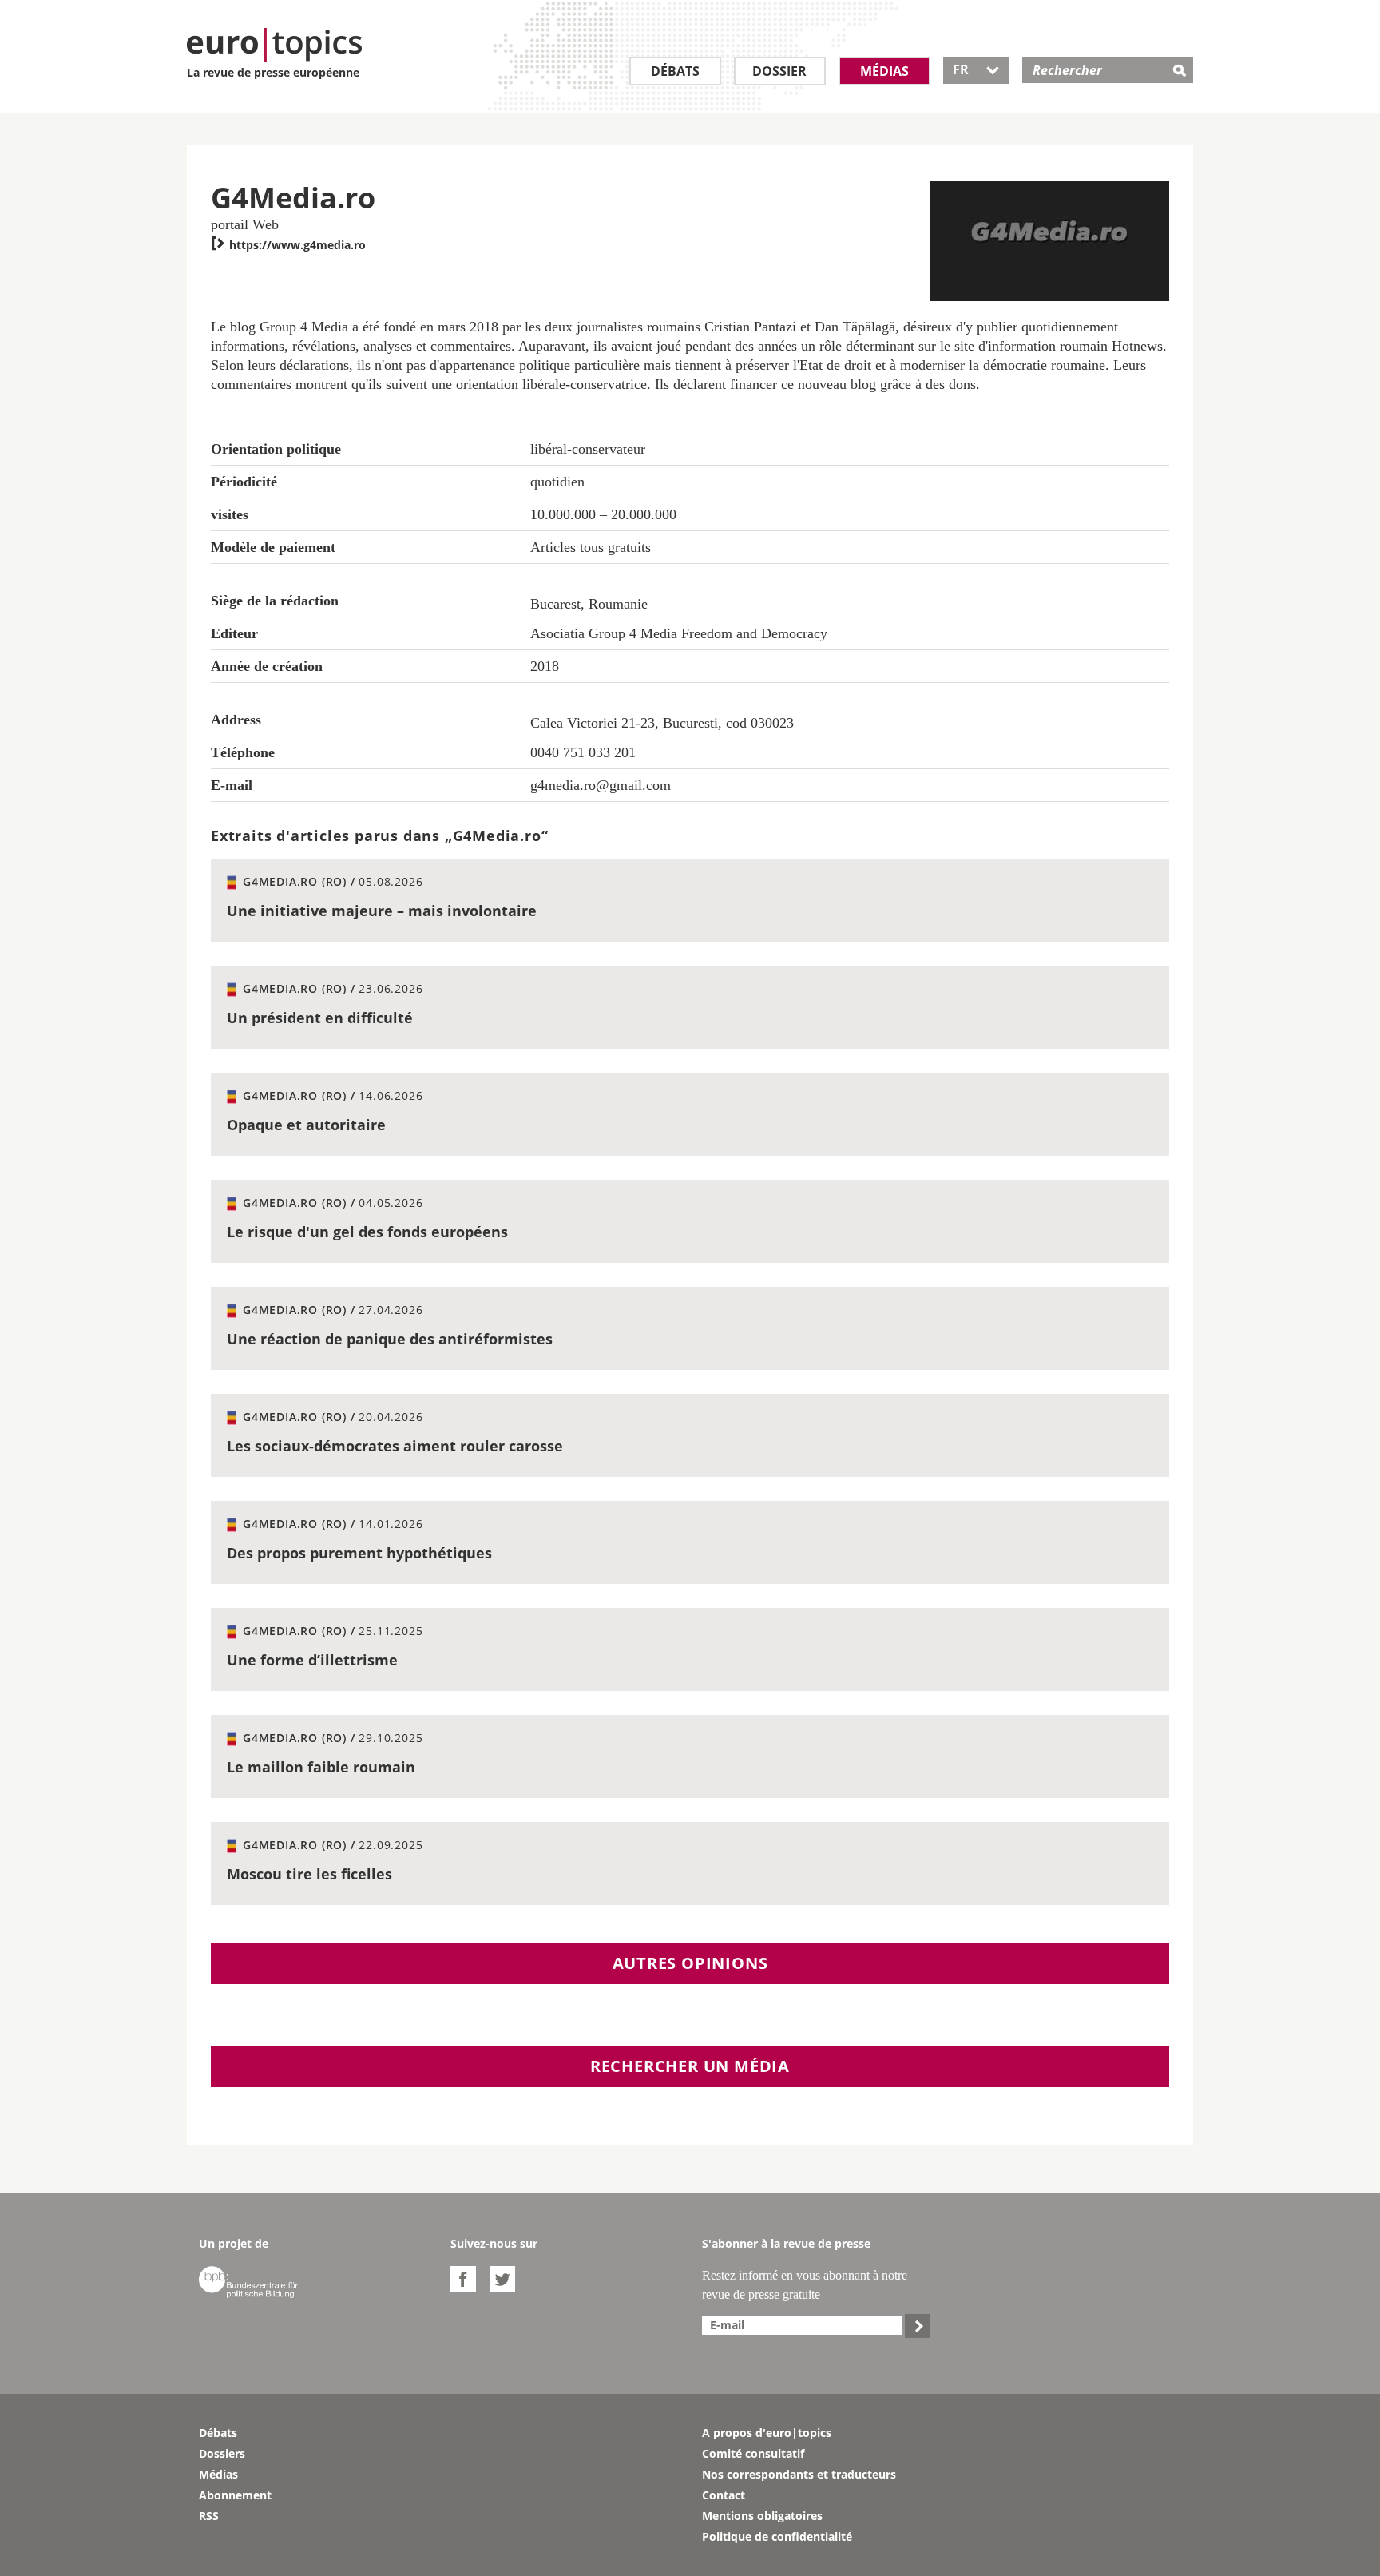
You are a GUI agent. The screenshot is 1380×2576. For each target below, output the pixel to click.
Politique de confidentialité (777, 2536)
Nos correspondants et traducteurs (799, 2474)
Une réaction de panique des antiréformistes (390, 1339)
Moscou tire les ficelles (309, 1874)
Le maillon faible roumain (321, 1767)
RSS (209, 2516)
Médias (884, 71)
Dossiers (222, 2453)
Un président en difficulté (320, 1018)
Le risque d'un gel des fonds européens (367, 1232)
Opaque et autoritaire (306, 1125)
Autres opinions (690, 1963)
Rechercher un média (690, 2066)
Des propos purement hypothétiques (359, 1553)
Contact (724, 2495)
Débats (675, 71)
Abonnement (235, 2495)
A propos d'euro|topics (767, 2433)
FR (976, 69)
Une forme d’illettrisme (312, 1660)
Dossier (779, 71)
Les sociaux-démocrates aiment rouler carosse (395, 1446)
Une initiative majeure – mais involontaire (382, 911)
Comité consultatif (753, 2453)
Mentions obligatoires (762, 2516)
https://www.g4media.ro (288, 245)
